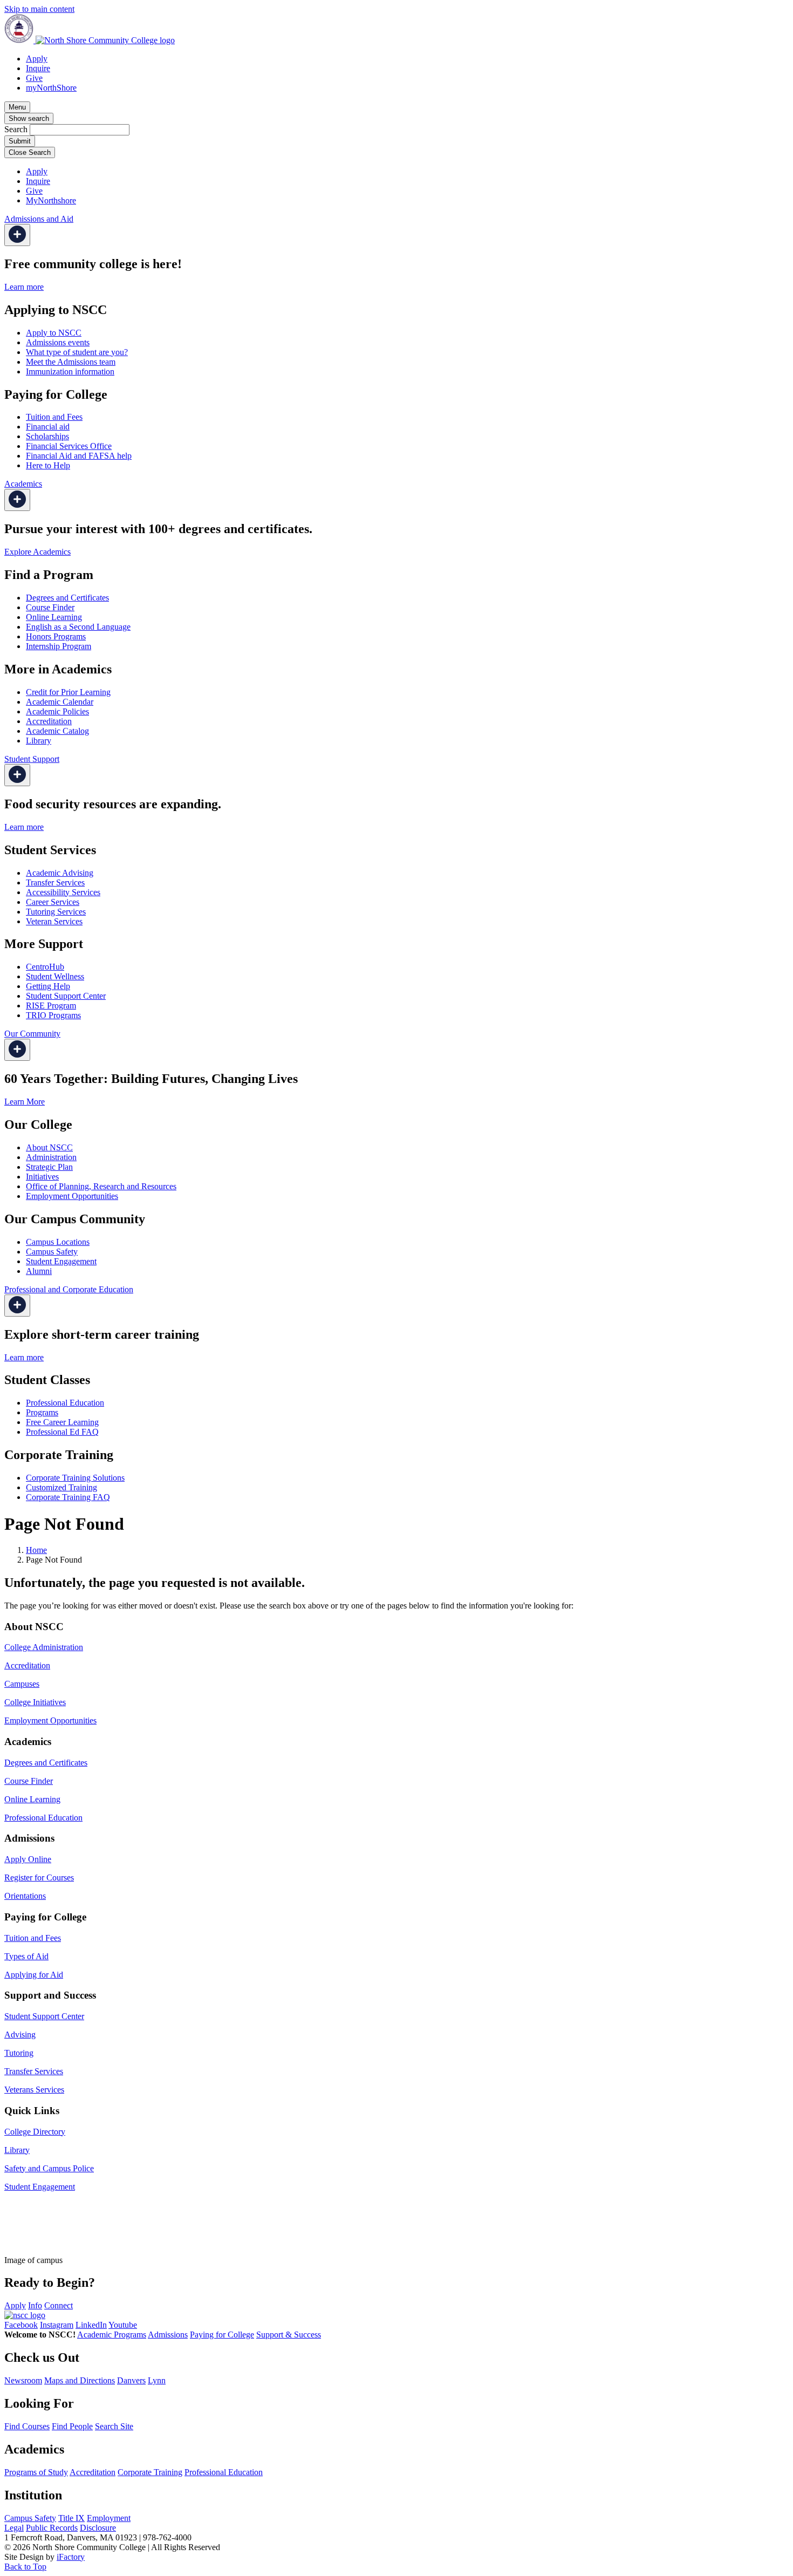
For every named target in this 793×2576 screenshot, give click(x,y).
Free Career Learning (62, 1422)
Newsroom (23, 2380)
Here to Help (48, 465)
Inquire (38, 68)
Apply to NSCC (54, 333)
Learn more (24, 287)
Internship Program (59, 646)
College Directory (35, 2132)
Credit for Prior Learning (68, 692)
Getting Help (48, 986)
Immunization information (70, 372)
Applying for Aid (34, 1975)
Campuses (22, 1684)
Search (16, 129)
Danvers (131, 2380)
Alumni (39, 1271)
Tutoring (19, 2053)
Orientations (25, 1896)
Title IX (71, 2518)
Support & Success (289, 2335)
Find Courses (27, 2426)
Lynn (157, 2380)
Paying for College (222, 2335)
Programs (42, 1412)
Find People (72, 2426)
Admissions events (58, 342)
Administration (51, 1157)
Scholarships (47, 436)
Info (35, 2305)
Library (39, 741)
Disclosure (98, 2528)
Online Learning (54, 617)
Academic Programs (112, 2335)
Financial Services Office (69, 446)
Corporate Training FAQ (68, 1497)
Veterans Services (34, 2090)
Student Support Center (66, 996)
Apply (37, 59)
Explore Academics (37, 552)
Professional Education (65, 1403)
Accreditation (49, 721)
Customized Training (61, 1487)
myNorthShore (51, 88)
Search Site (114, 2426)
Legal (14, 2528)
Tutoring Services (56, 912)
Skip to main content (39, 9)
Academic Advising (60, 873)
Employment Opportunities (72, 1196)
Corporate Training (150, 2472)
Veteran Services (54, 921)
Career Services (53, 902)
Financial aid (48, 427)
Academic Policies (57, 711)
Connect (59, 2305)
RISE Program (51, 1006)
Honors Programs (56, 636)
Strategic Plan (49, 1167)
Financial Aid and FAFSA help (79, 456)
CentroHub (45, 967)
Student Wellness (55, 976)
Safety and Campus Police (49, 2168)
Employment (109, 2518)
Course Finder (50, 607)
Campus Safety (52, 1252)
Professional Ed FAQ (62, 1432)
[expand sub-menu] (17, 235)
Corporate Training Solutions (75, 1478)
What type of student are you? (77, 352)
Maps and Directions (80, 2380)
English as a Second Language (78, 627)
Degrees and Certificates (67, 598)
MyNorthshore (51, 200)
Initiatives (42, 1177)
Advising (20, 2035)
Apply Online (28, 1859)
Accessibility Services (63, 892)
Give (34, 78)
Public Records (52, 2528)
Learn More (25, 1102)
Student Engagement (61, 1261)
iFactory (71, 2557)
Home (36, 1550)
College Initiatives (35, 1702)
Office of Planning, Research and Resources (101, 1186)
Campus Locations (58, 1242)
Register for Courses (39, 1878)
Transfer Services (55, 882)
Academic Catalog (57, 731)
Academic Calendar (60, 702)
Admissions (168, 2335)
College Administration (44, 1647)
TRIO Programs (53, 1015)
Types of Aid (26, 1956)
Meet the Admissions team (71, 362)
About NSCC (49, 1147)
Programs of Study (36, 2472)
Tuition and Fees (54, 417)
